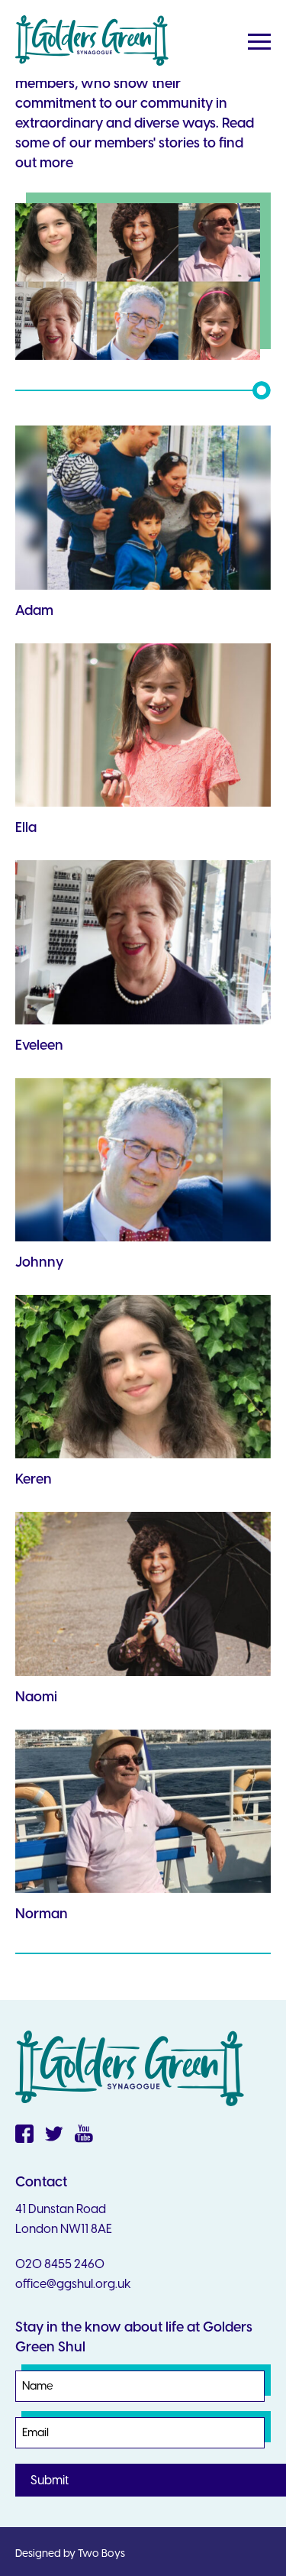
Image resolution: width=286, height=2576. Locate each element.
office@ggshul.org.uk (73, 2284)
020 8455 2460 (60, 2264)
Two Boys (101, 2553)
